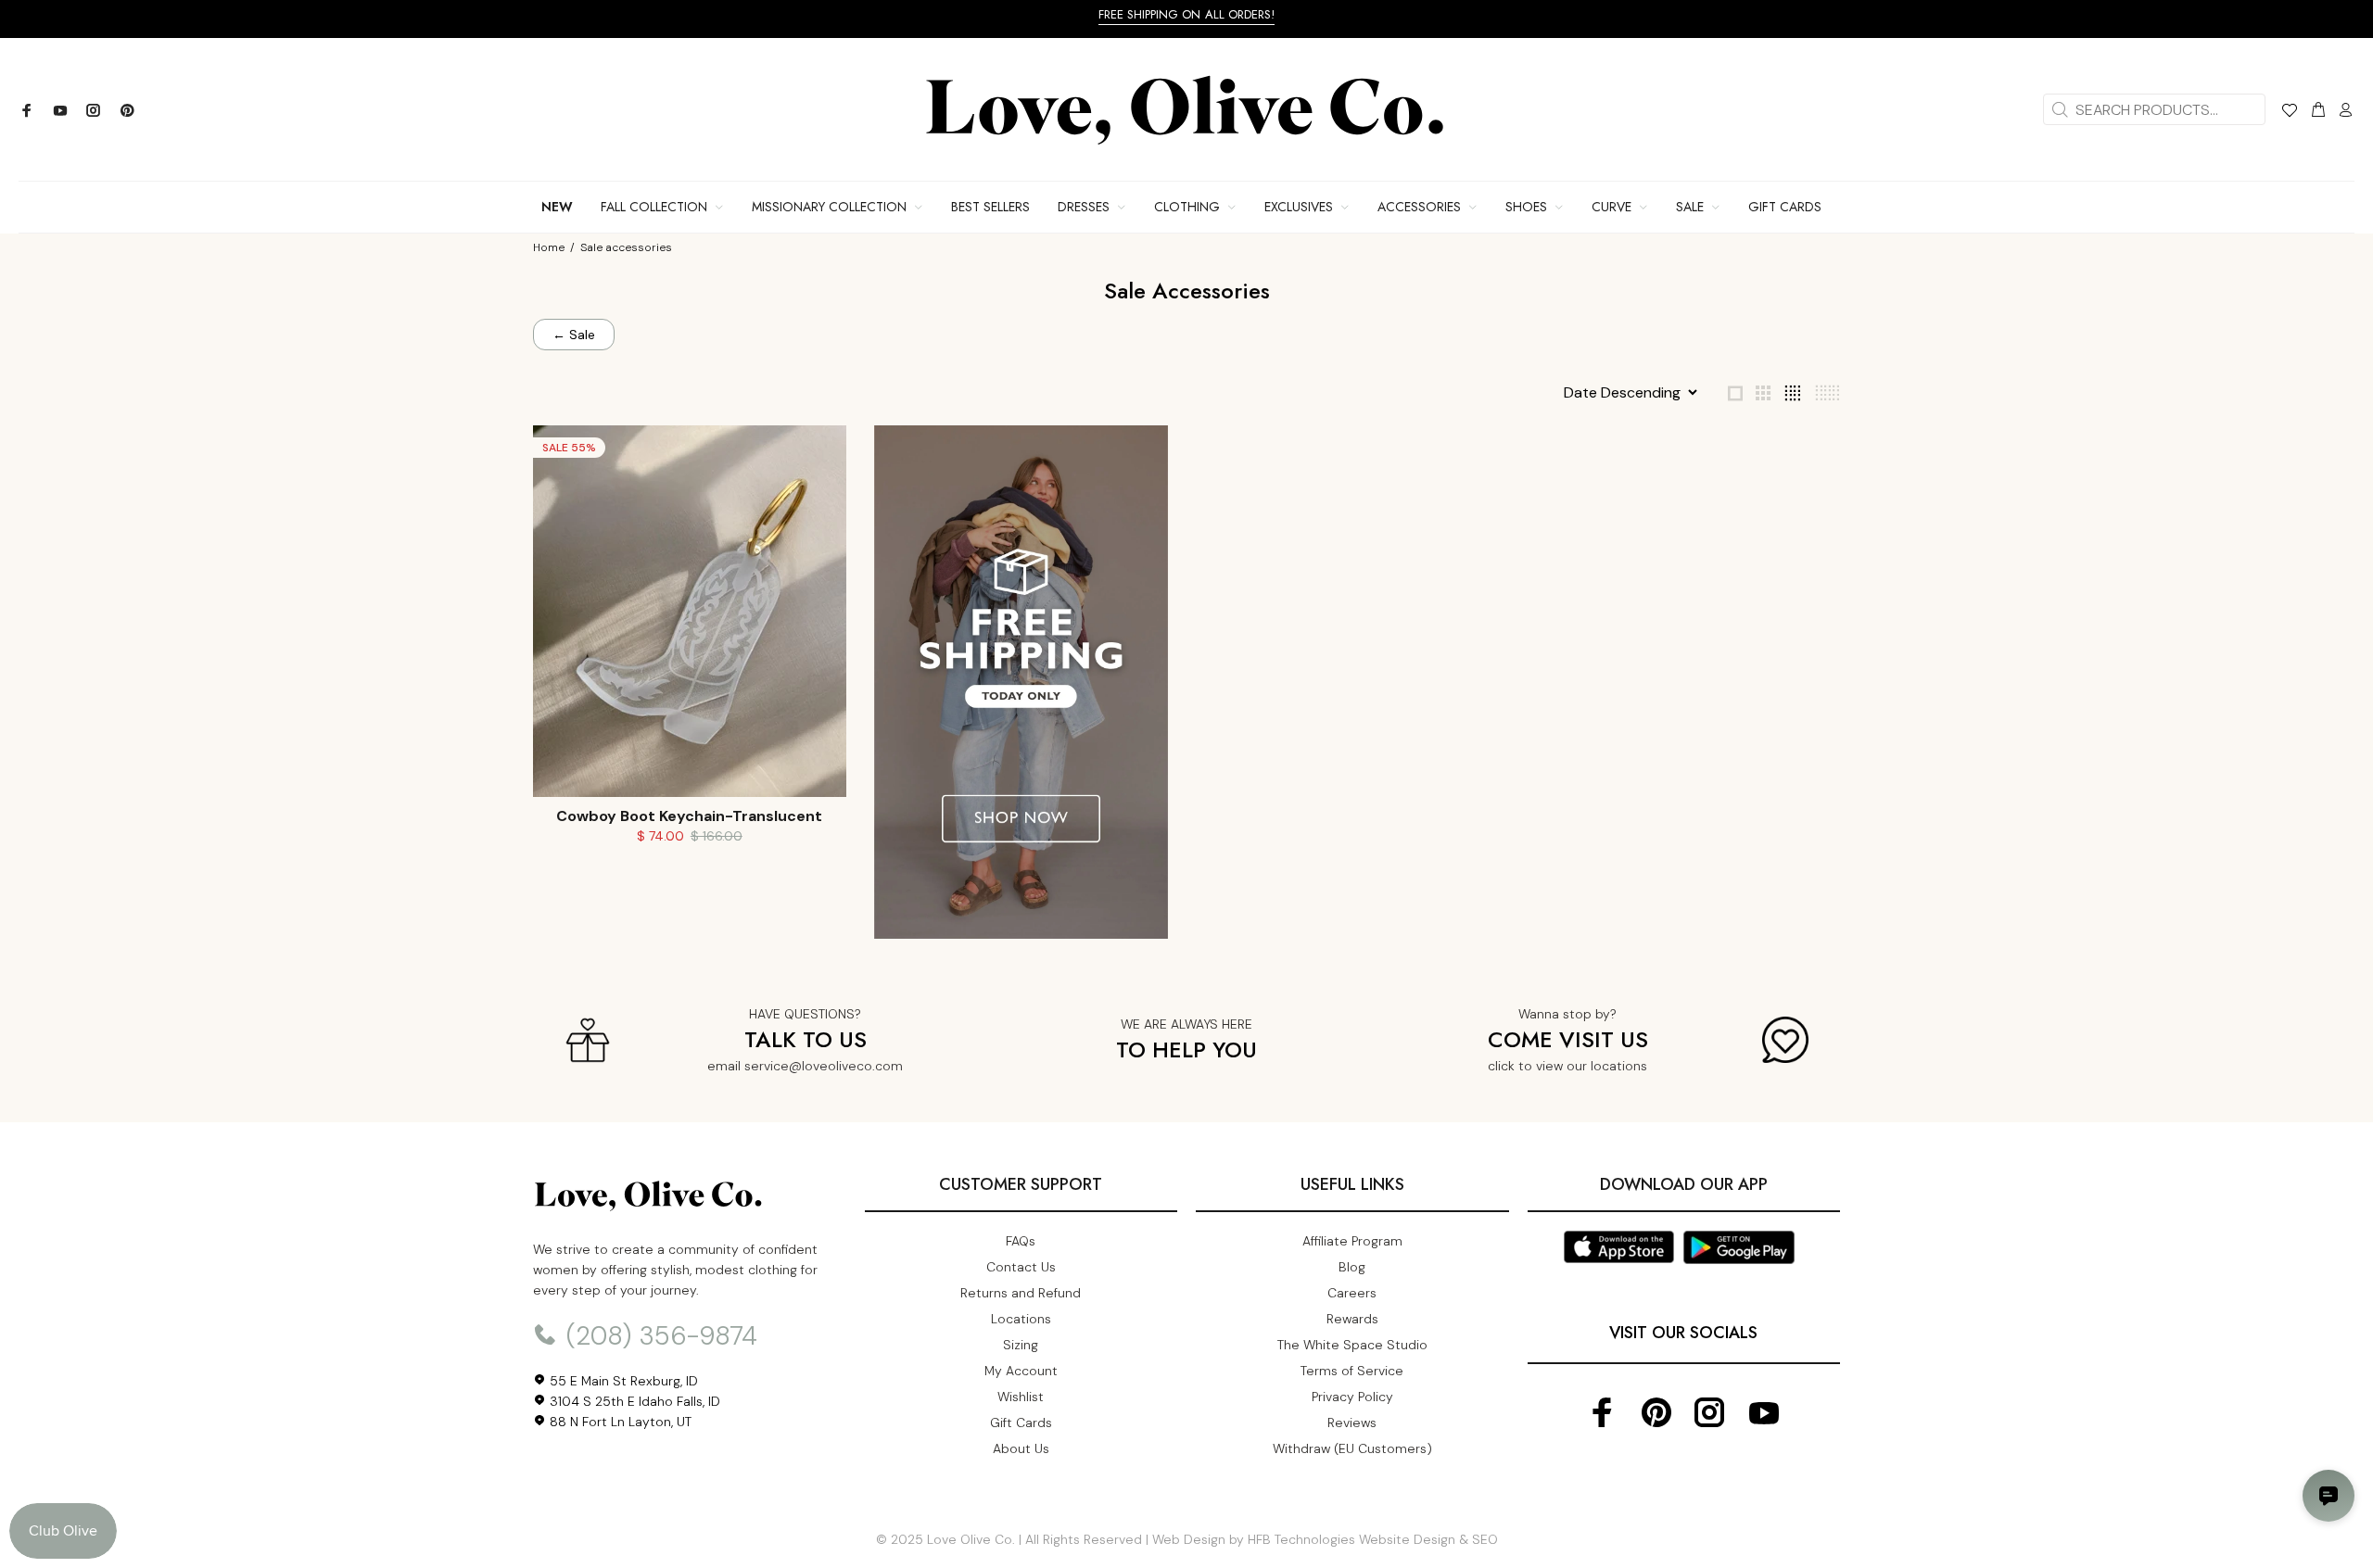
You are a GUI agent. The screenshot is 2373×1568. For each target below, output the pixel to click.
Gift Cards (1021, 1423)
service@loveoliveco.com (824, 1066)
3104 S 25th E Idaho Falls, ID (633, 1401)
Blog (1352, 1267)
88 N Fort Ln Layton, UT (619, 1422)
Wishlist (1021, 1397)
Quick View (690, 757)
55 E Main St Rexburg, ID (622, 1381)
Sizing (1021, 1345)
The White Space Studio (1352, 1345)
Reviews (1352, 1423)
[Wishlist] (2289, 113)
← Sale (574, 335)
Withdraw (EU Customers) (1352, 1448)
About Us (1021, 1448)
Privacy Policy (1352, 1397)
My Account (1021, 1371)
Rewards (1352, 1319)
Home (549, 247)
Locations (1021, 1319)
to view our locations (1583, 1066)
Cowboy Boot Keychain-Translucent (689, 816)
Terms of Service (1352, 1371)
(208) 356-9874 (658, 1336)
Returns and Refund (1021, 1293)
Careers (1352, 1293)
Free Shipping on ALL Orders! (1187, 14)
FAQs (1021, 1241)
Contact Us (1021, 1267)
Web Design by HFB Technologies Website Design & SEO (1325, 1539)
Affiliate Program (1352, 1241)
